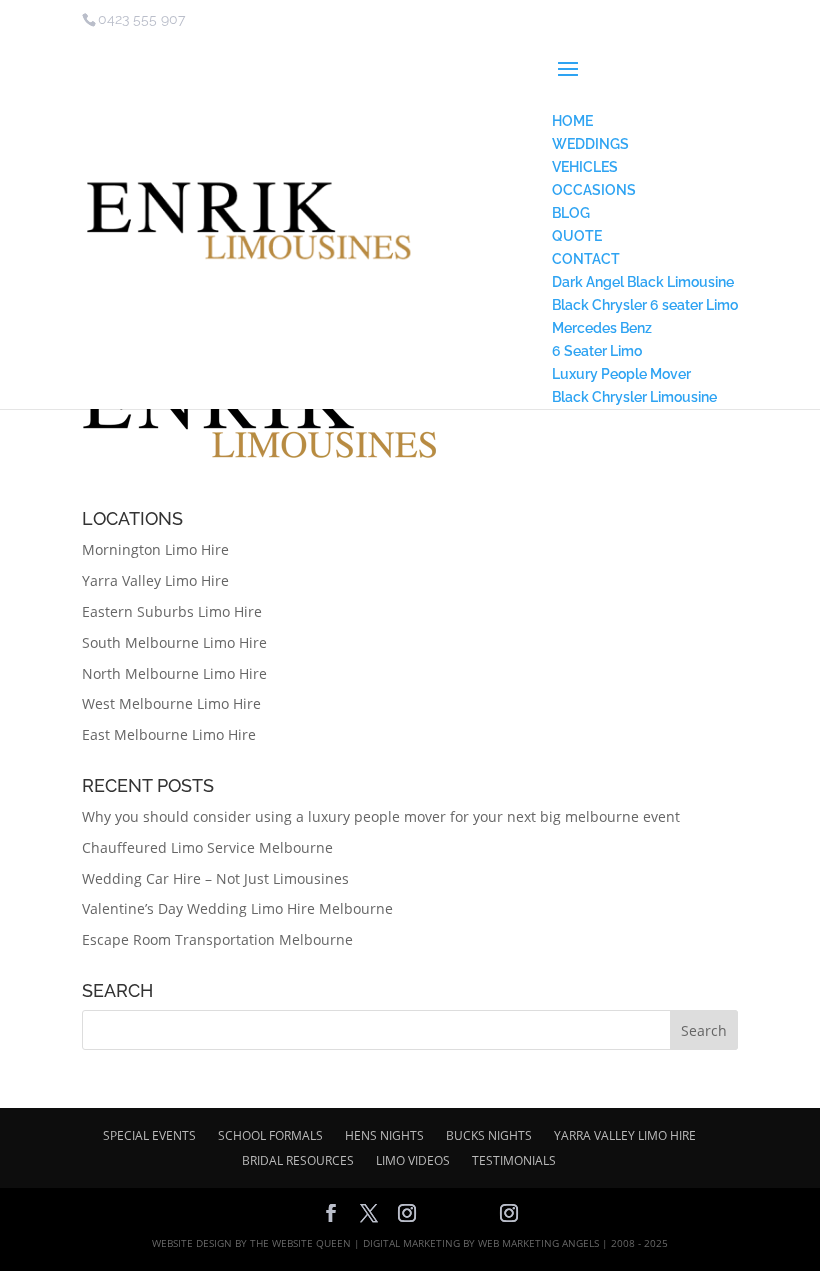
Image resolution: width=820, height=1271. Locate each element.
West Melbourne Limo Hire (171, 703)
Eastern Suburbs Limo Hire (172, 611)
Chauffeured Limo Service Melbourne (207, 847)
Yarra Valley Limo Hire (155, 580)
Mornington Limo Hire (155, 549)
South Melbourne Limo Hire (174, 642)
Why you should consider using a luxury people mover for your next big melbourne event (381, 816)
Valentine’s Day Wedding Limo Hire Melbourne (237, 908)
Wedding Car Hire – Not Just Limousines (215, 878)
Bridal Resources (298, 1160)
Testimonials (514, 1160)
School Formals (270, 1135)
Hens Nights (384, 1135)
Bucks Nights (489, 1135)
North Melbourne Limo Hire (174, 673)
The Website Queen (300, 1243)
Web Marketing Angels (538, 1243)
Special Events (149, 1135)
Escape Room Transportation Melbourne (217, 939)
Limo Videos (413, 1160)
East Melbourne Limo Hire (169, 734)
